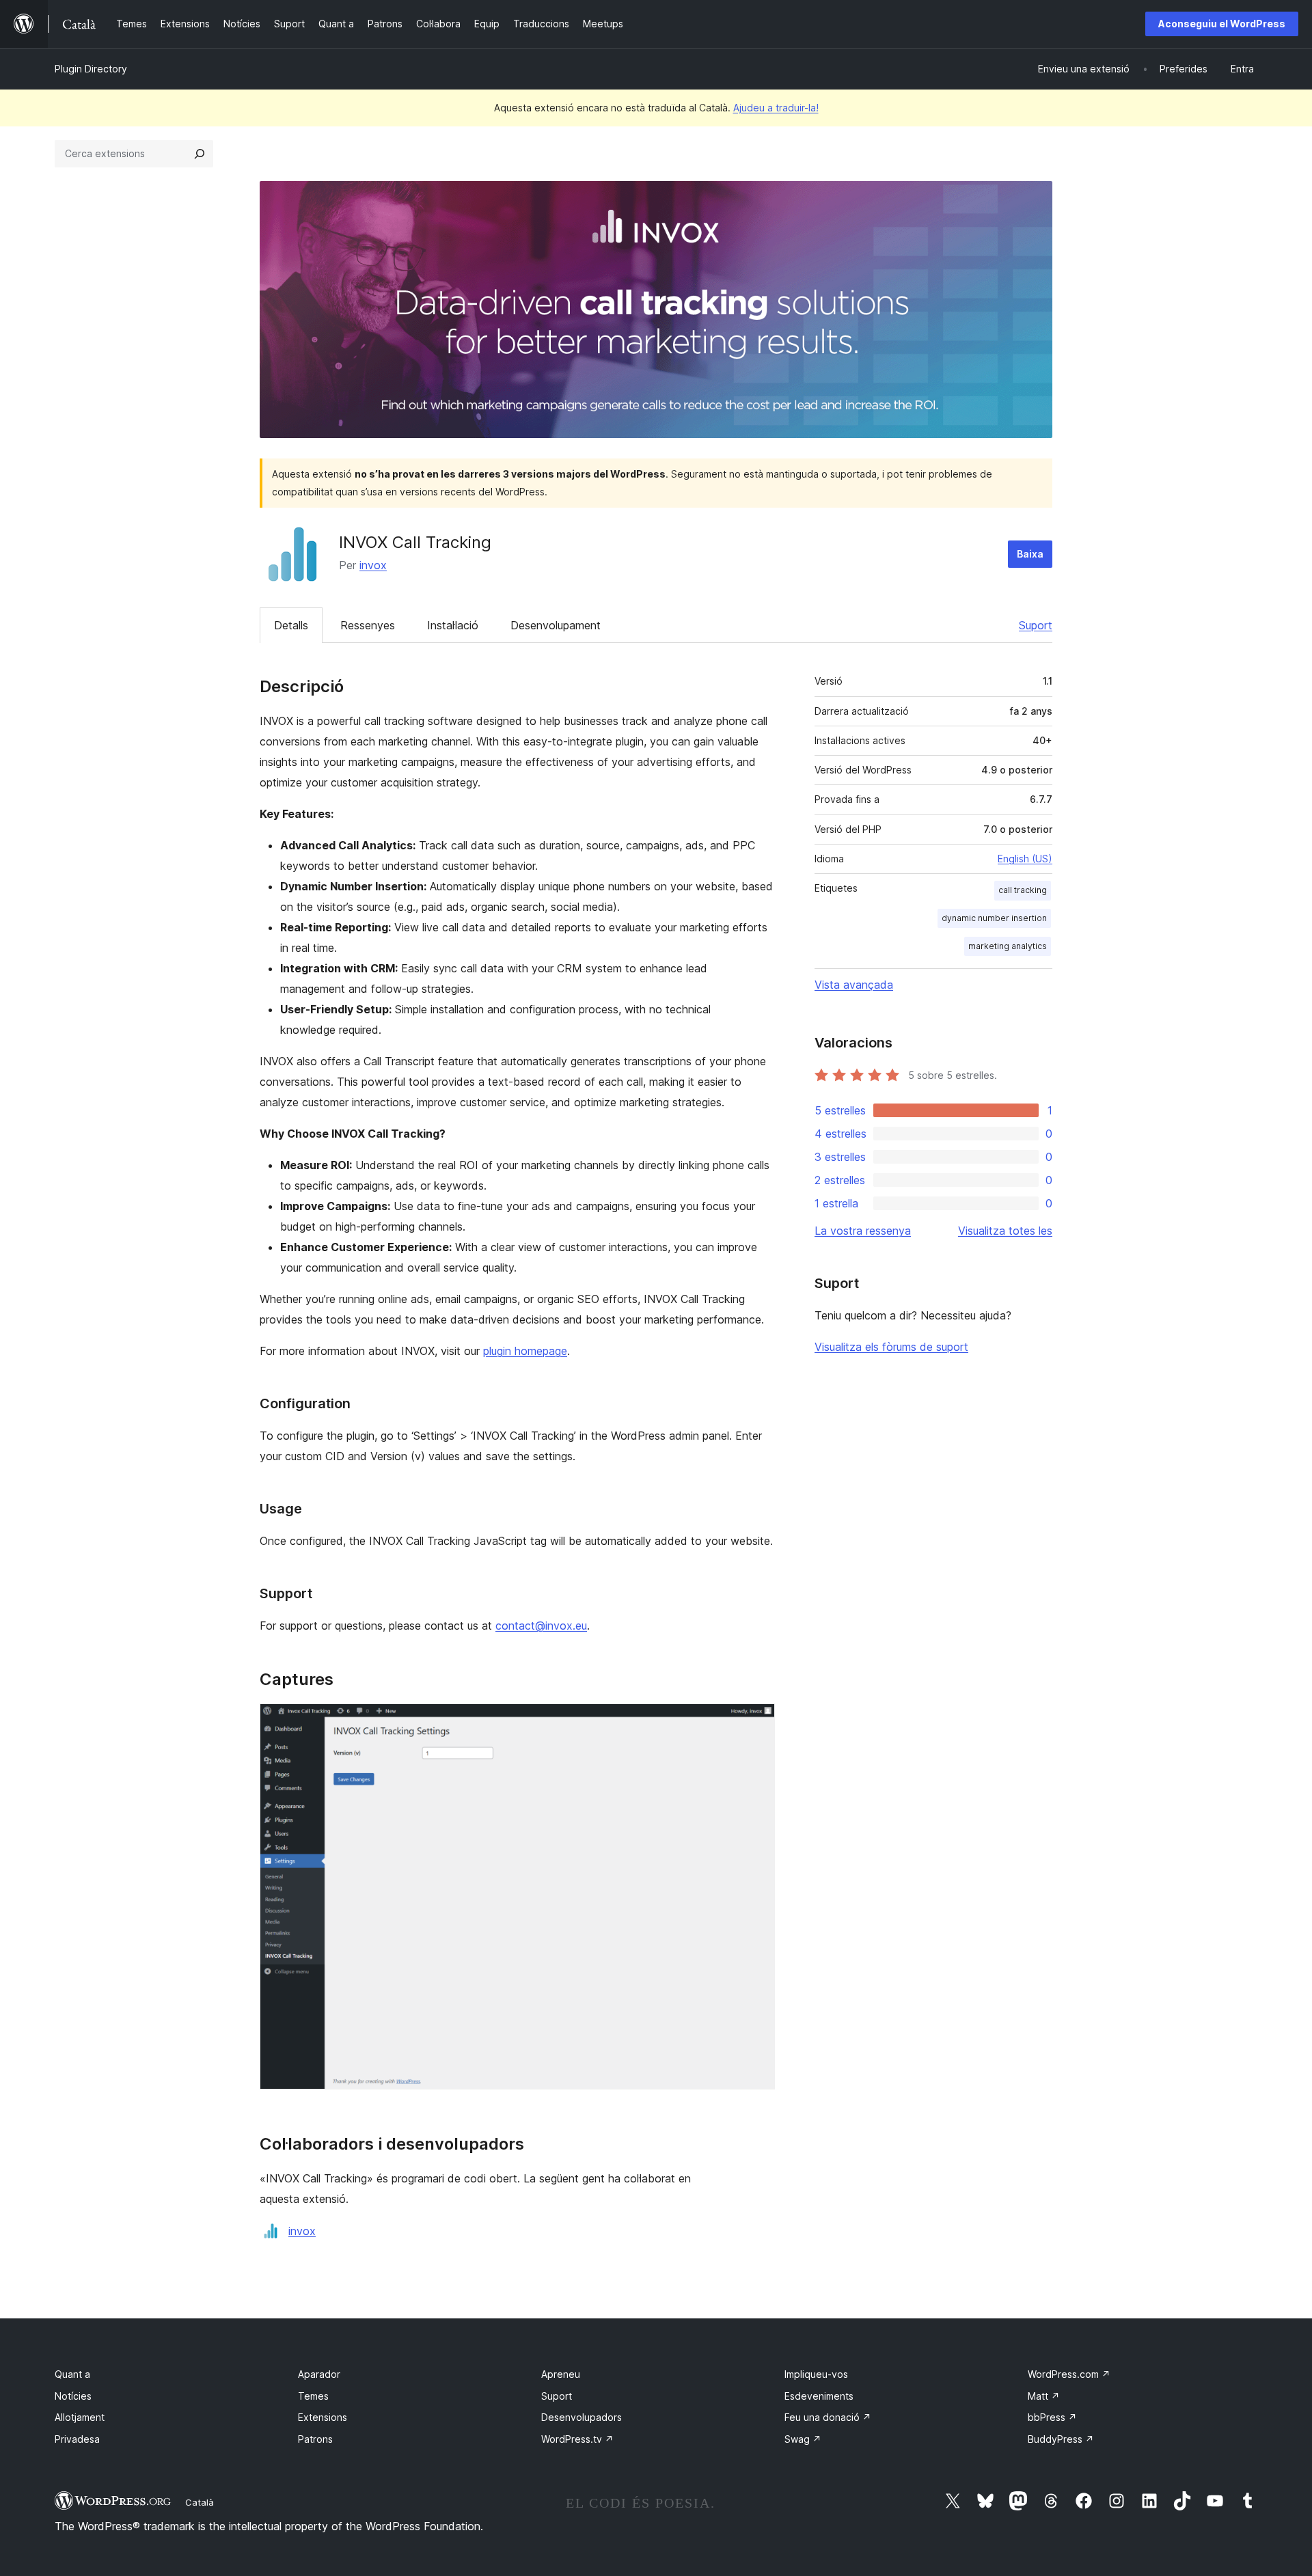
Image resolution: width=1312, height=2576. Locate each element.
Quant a (72, 2374)
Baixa (1030, 554)
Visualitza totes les (1005, 1231)
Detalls (291, 625)
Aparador (319, 2374)
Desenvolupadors (582, 2417)
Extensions (323, 2417)
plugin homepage (525, 1351)
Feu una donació (828, 2417)
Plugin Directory (91, 69)
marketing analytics (1008, 946)
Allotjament (80, 2417)
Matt (1044, 2396)
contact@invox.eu (541, 1626)
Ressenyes (368, 625)
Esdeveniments (819, 2396)
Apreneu (561, 2374)
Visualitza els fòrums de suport (891, 1347)
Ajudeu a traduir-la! (776, 108)
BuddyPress (1061, 2439)
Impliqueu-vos (816, 2374)
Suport (1036, 625)
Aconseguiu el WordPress (1222, 24)
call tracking (1023, 890)
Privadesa (77, 2439)
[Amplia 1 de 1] (756, 1722)
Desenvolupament (556, 625)
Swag (803, 2439)
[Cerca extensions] (200, 154)
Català (200, 2502)
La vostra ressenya (863, 1231)
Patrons (315, 2439)
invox (373, 565)
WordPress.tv (577, 2439)
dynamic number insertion (994, 918)
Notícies (73, 2396)
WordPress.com (1069, 2374)
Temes (313, 2396)
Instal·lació (453, 625)
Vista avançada (854, 985)
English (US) (1025, 859)
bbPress (1052, 2417)
